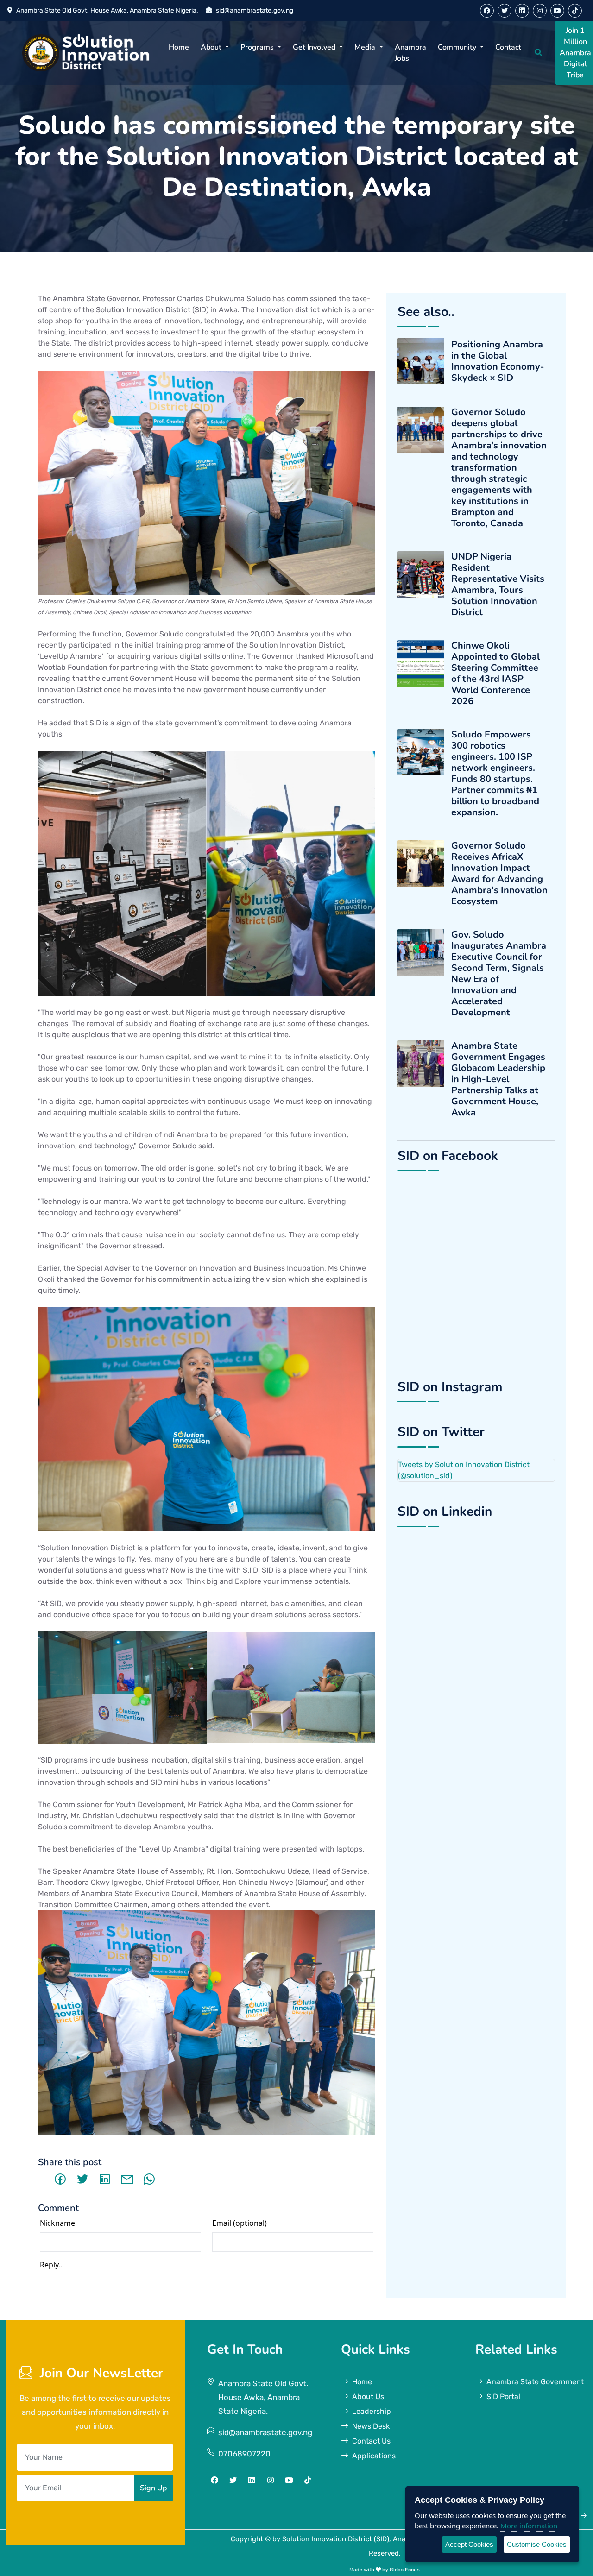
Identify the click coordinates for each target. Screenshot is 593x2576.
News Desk (371, 2426)
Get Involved (315, 47)
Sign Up (153, 2488)
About (212, 47)
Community (458, 47)
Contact (508, 47)
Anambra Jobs (410, 53)
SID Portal (503, 2396)
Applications (374, 2456)
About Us (368, 2396)
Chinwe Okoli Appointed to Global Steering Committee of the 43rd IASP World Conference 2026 (495, 674)
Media (366, 47)
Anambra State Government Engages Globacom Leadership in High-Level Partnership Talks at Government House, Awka (498, 1079)
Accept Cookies (469, 2544)
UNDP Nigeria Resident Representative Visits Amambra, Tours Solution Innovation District (498, 585)
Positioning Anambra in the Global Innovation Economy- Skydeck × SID (498, 361)
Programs (258, 47)
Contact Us (371, 2441)
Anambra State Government (535, 2382)
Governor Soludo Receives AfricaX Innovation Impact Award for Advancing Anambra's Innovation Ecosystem (499, 874)
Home (179, 47)
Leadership (372, 2411)
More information (529, 2526)
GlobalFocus (405, 2570)
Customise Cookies (537, 2544)
